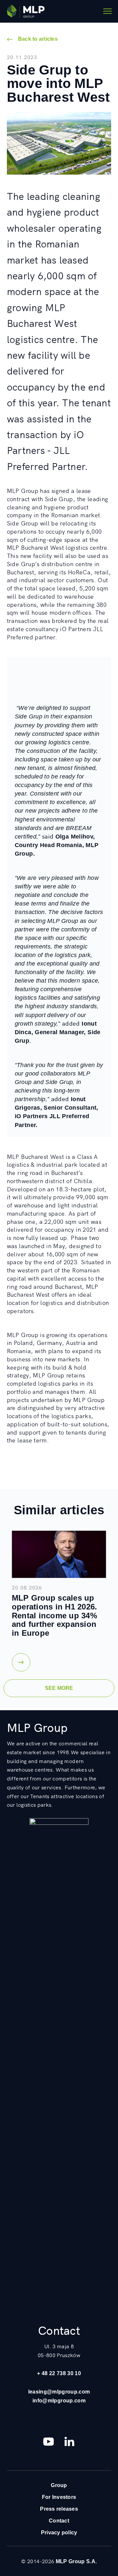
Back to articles (38, 39)
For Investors (59, 2497)
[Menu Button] (108, 11)
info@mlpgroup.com (59, 2400)
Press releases (59, 2509)
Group (59, 2485)
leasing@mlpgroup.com (59, 2392)
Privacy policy (59, 2532)
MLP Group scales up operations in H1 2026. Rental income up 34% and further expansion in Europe (55, 1615)
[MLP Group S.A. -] (26, 11)
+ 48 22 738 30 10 (59, 2373)
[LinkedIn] (69, 2441)
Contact (59, 2521)
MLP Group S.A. (76, 2561)
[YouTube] (49, 2441)
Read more (21, 1662)
